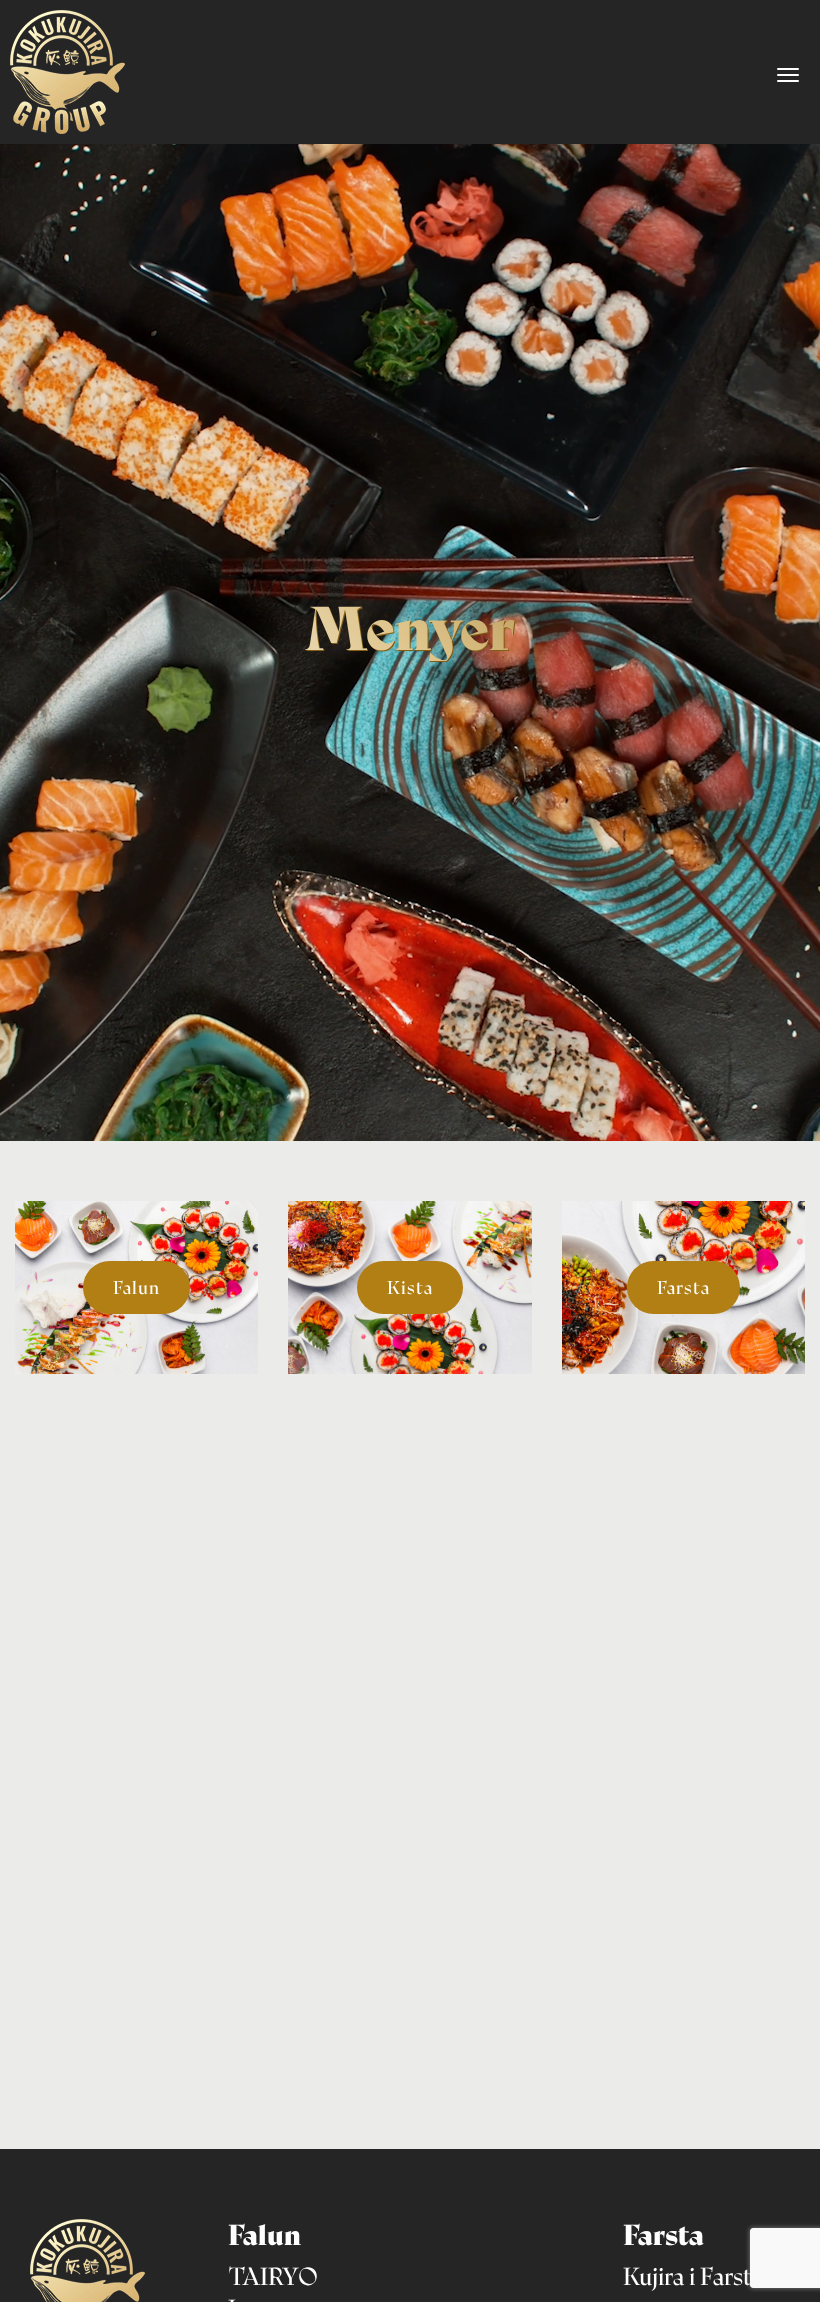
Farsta (683, 1287)
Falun (136, 1287)
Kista (410, 1287)
